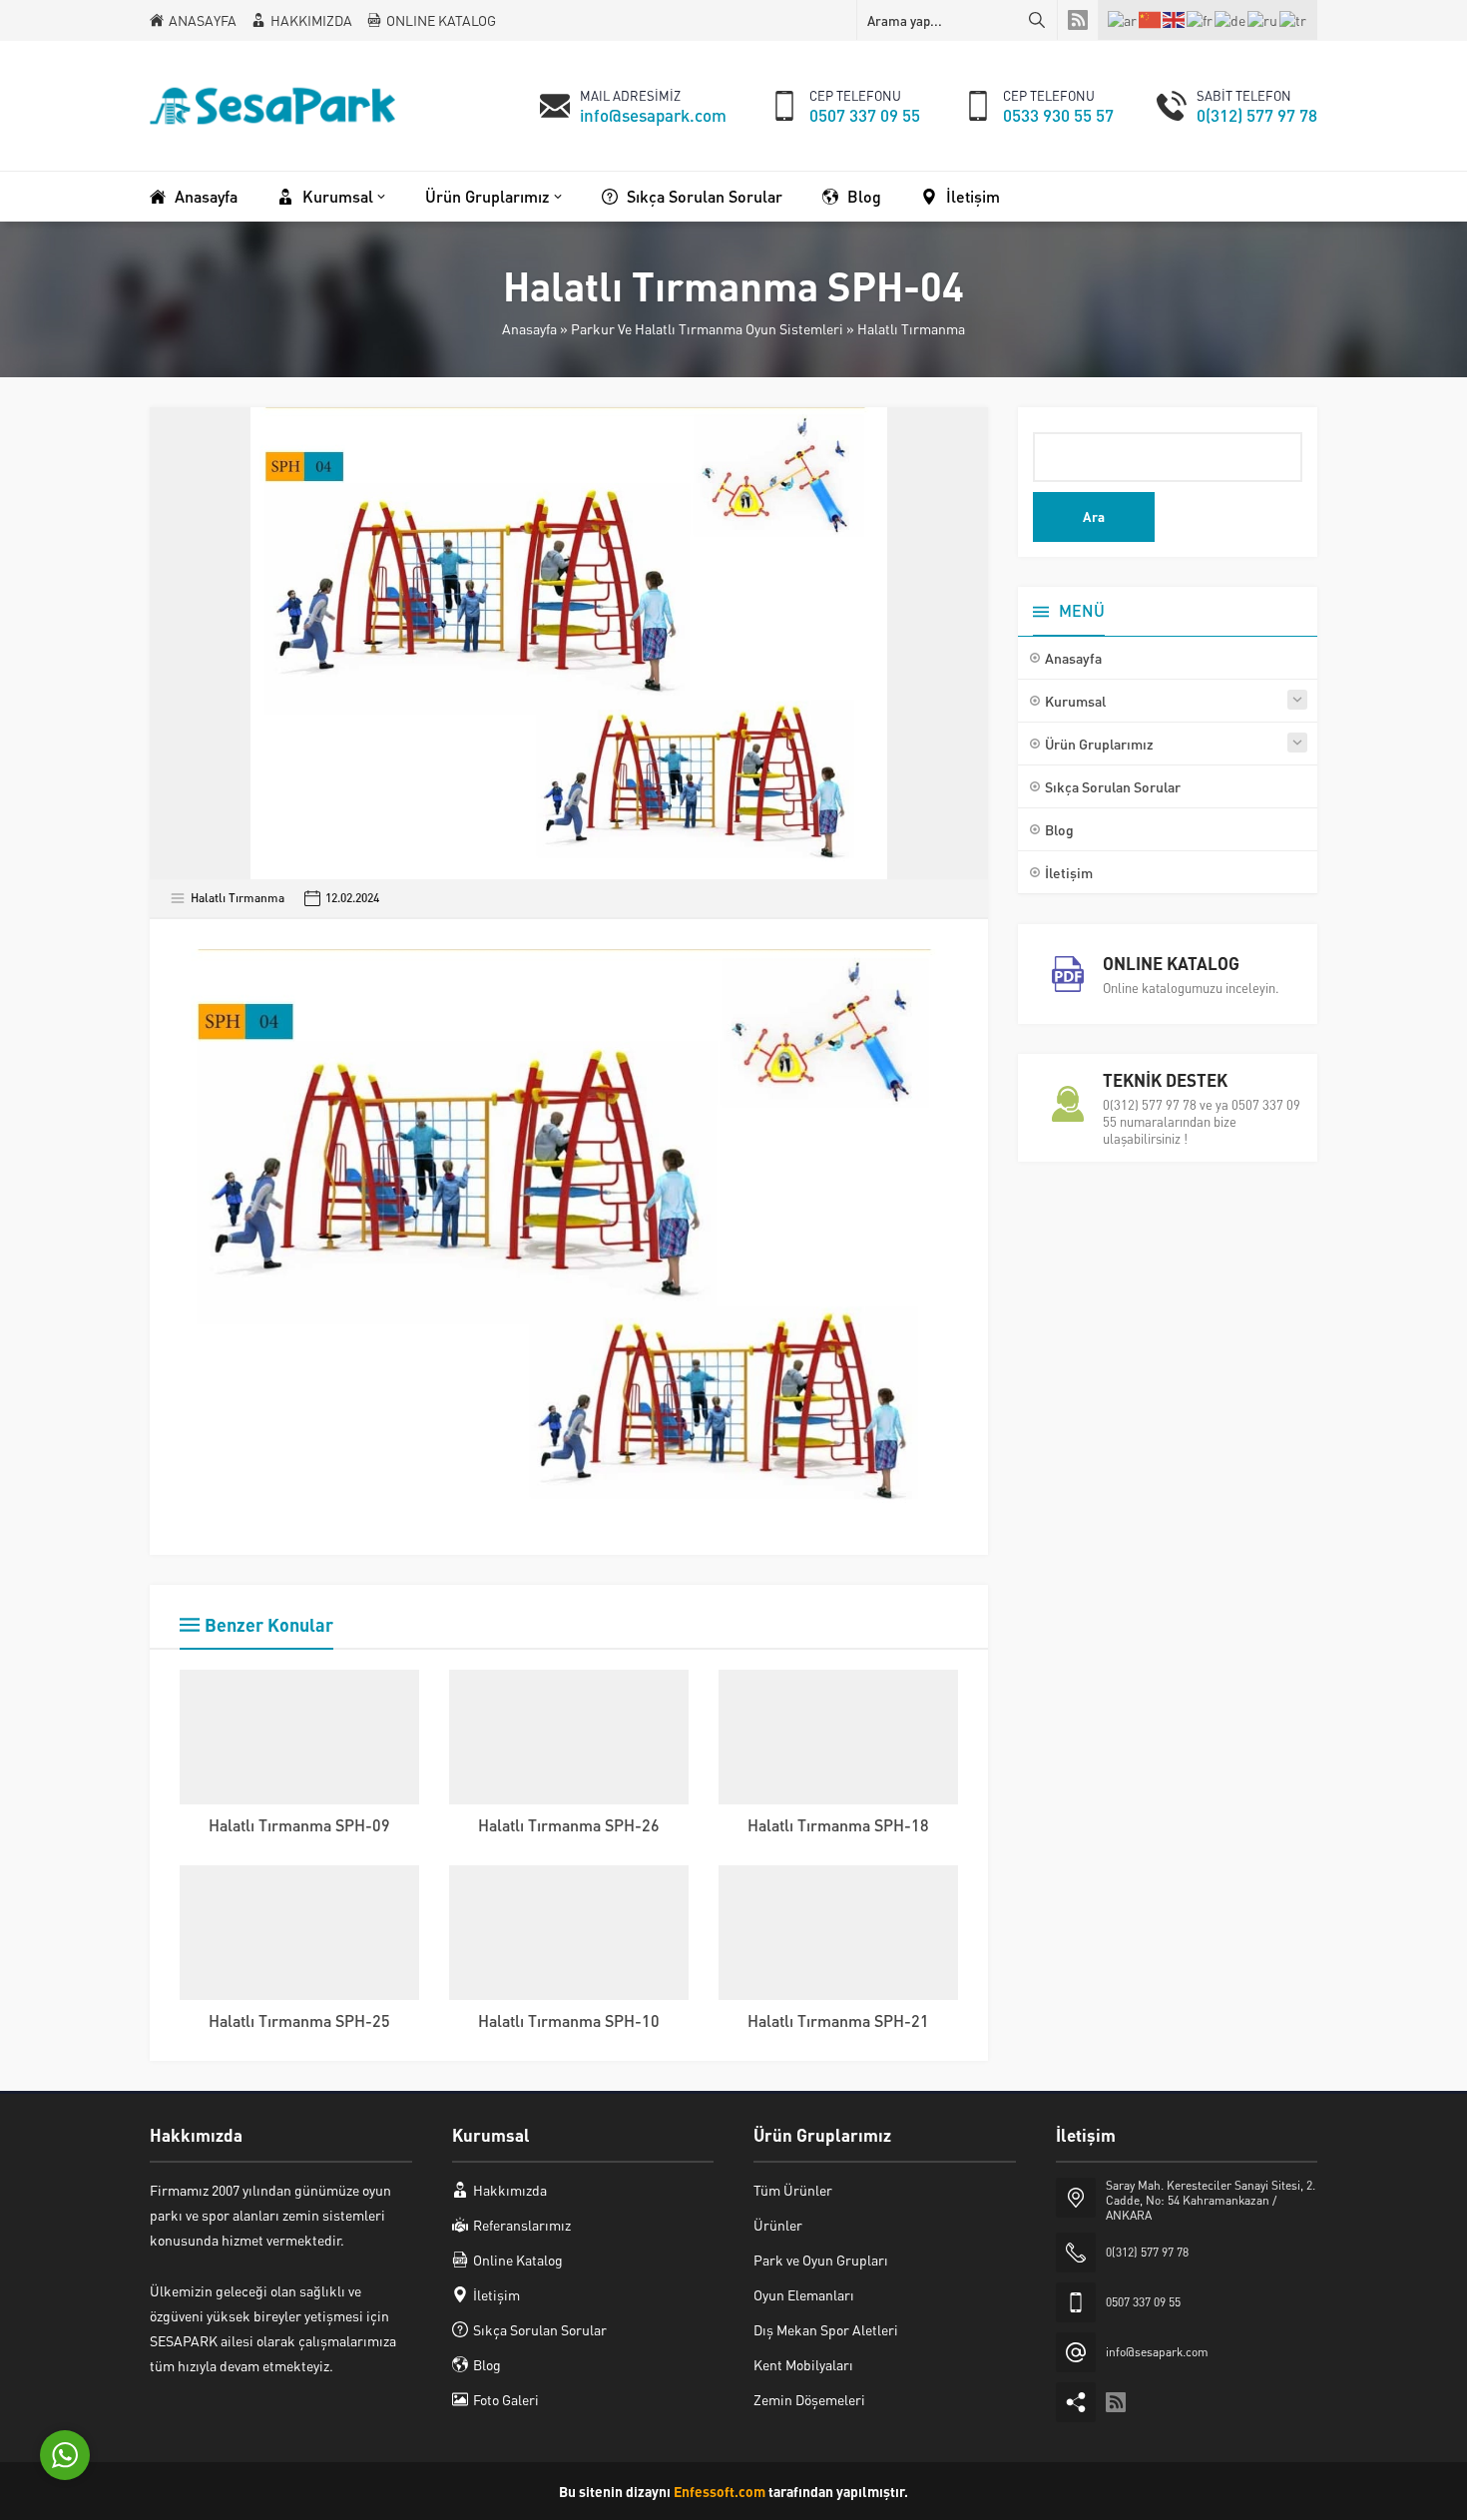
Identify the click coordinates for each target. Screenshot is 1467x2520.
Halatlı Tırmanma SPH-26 (569, 1825)
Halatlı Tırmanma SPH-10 (569, 2020)
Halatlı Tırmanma (911, 328)
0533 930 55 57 (1058, 115)
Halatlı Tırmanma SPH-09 (299, 1825)
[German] (1231, 19)
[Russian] (1263, 19)
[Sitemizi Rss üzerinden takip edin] (1078, 20)
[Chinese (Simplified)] (1151, 20)
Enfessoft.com (720, 2491)
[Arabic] (1123, 19)
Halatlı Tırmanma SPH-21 (838, 2020)
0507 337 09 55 (865, 115)
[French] (1201, 19)
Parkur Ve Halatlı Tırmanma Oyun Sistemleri (707, 328)
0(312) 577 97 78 (1257, 115)
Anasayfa (529, 328)
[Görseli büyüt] (932, 975)
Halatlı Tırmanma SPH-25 (299, 2020)
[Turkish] (1294, 19)
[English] (1175, 20)
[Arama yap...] (1037, 20)
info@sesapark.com (653, 115)
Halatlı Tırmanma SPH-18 (838, 1825)
